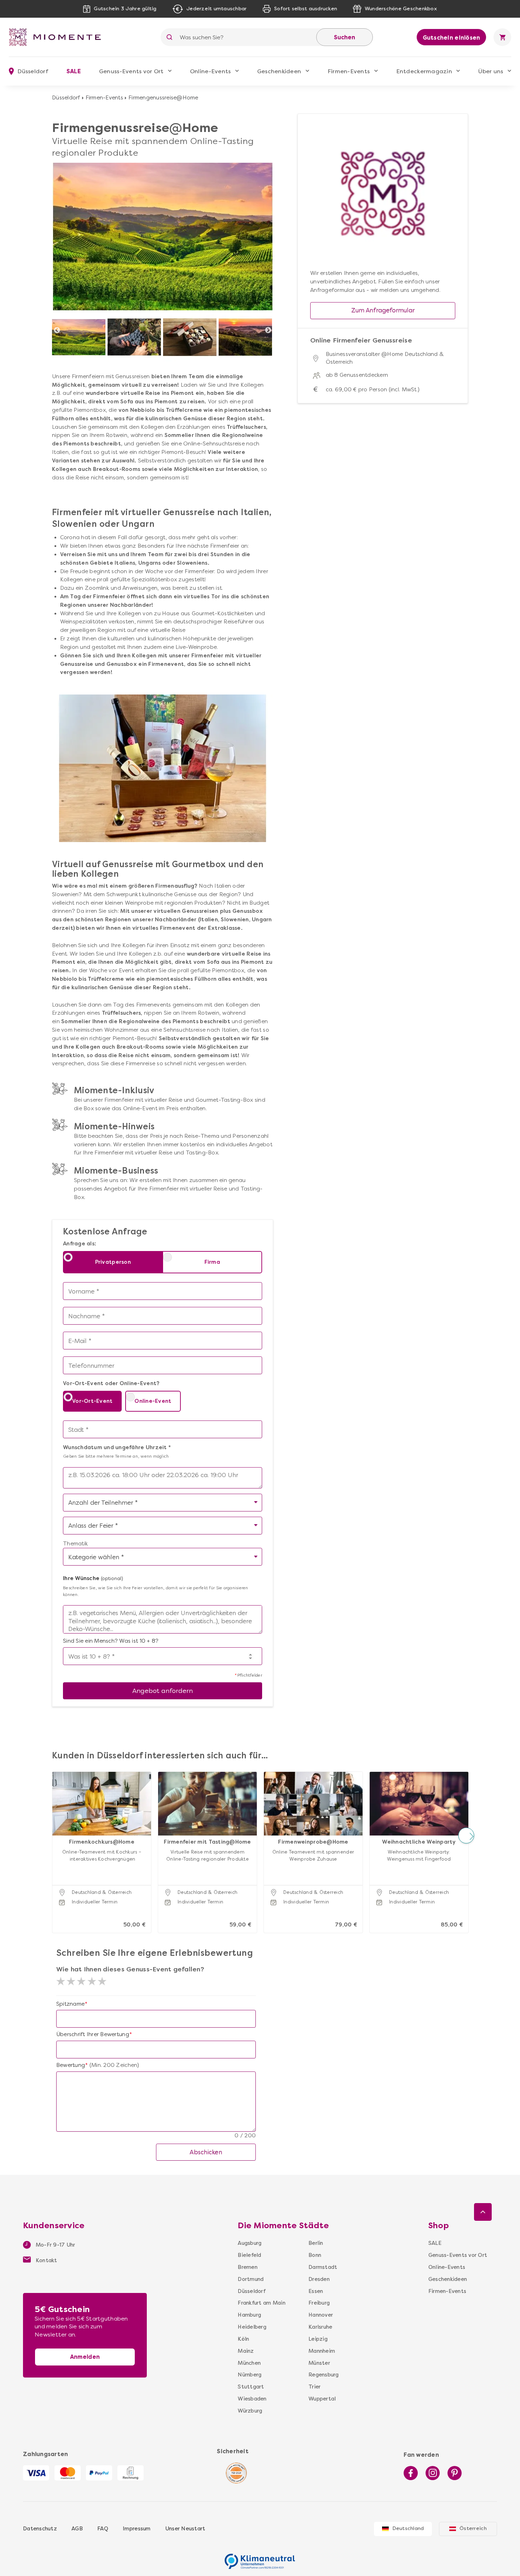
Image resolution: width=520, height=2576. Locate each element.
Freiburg (319, 2303)
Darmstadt (323, 2267)
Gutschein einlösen (452, 38)
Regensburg (323, 2375)
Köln (243, 2339)
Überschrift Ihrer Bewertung (93, 2034)
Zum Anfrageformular (383, 310)
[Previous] (57, 330)
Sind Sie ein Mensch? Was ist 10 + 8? (111, 1641)
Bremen (248, 2267)
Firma (212, 1262)
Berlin (316, 2243)
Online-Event (153, 1401)
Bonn (315, 2255)
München (249, 2363)
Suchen (345, 37)
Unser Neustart (185, 2529)
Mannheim (322, 2351)
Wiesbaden (252, 2399)
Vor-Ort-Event (92, 1401)
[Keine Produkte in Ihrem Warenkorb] (502, 37)
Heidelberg (252, 2327)
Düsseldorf (66, 98)
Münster (319, 2363)
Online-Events (210, 71)
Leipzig (318, 2339)
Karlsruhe (320, 2327)
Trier (314, 2387)
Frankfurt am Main (261, 2303)
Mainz (246, 2351)
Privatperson (113, 1262)
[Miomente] (58, 37)
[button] (54, 1835)
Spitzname (70, 2004)
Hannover (321, 2315)
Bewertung (71, 2065)
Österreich (473, 2528)
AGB (77, 2529)
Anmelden (85, 2357)
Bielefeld (249, 2255)
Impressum (137, 2529)
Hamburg (249, 2315)
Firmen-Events (349, 71)
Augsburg (250, 2243)
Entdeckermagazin (424, 71)
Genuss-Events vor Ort (131, 71)
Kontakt (46, 2260)
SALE (74, 71)
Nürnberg (250, 2375)
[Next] (268, 330)
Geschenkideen (279, 71)
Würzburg (250, 2411)
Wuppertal (322, 2399)
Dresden (319, 2279)
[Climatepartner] (260, 2558)
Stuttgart (251, 2387)
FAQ (103, 2529)
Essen (316, 2291)
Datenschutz (40, 2529)
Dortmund (251, 2279)
